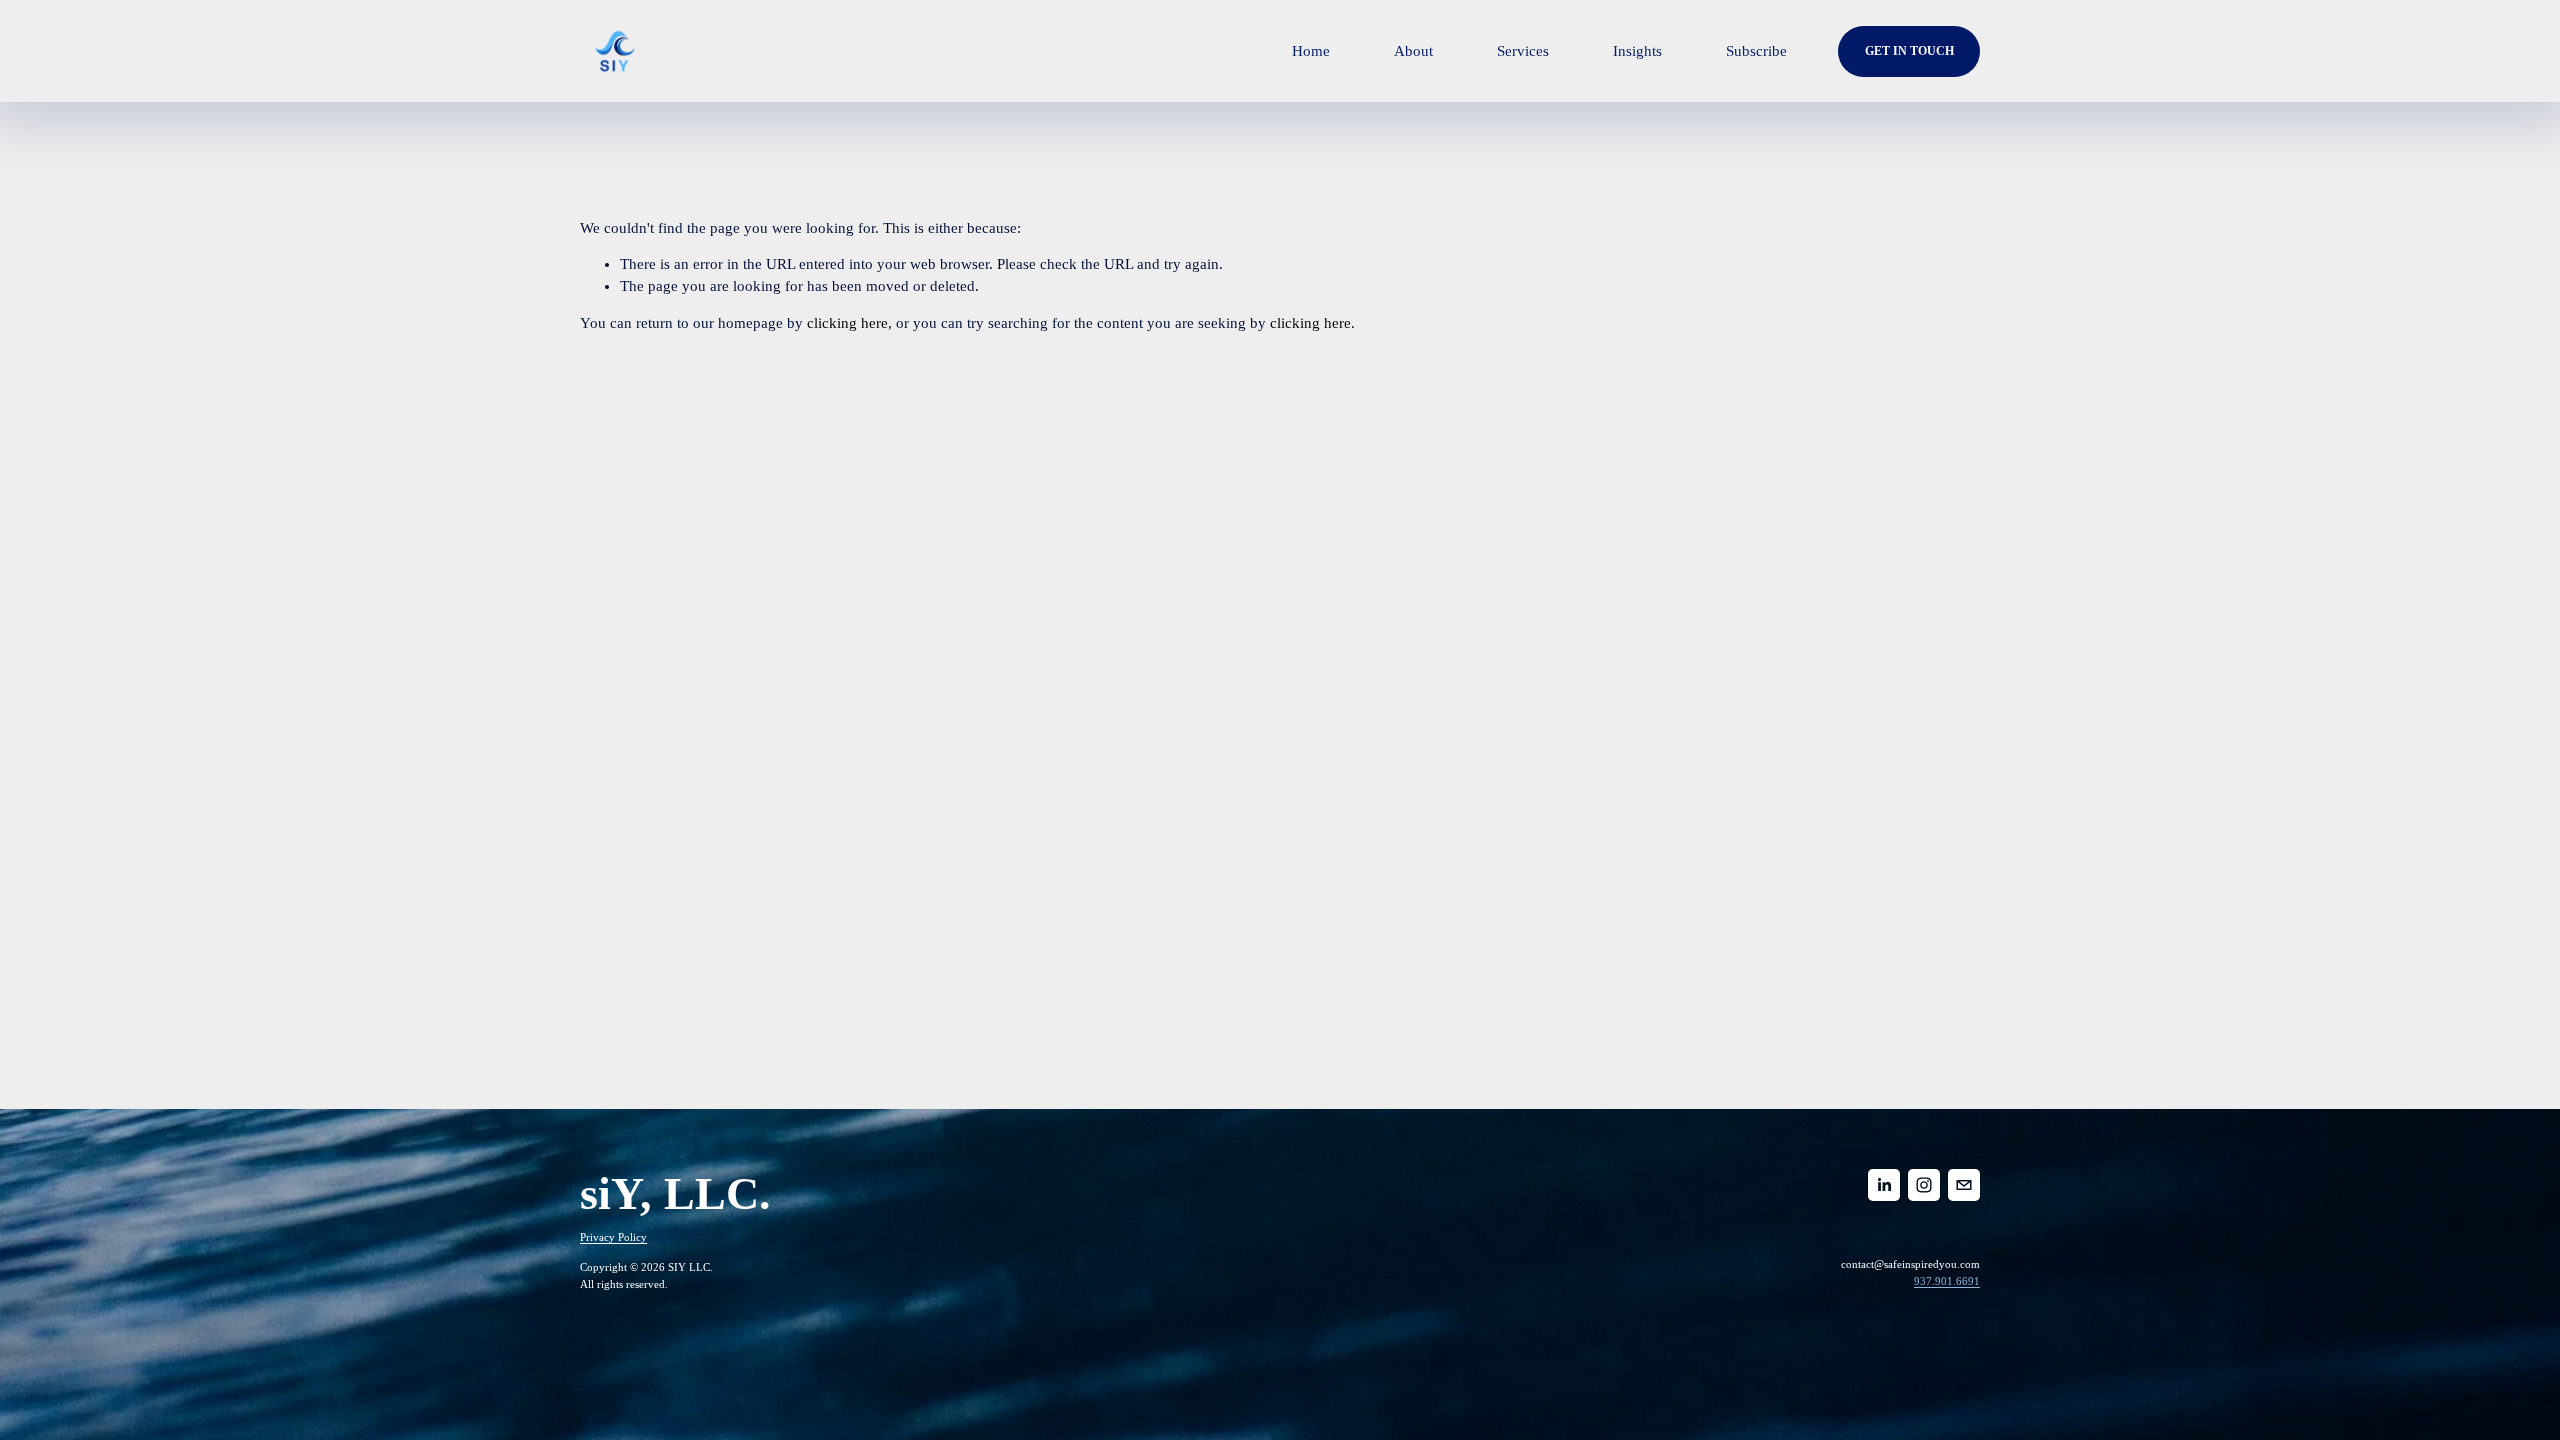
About (1413, 51)
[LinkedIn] (1884, 1185)
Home (1311, 51)
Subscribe (1756, 51)
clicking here (847, 323)
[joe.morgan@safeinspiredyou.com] (1964, 1185)
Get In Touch (1909, 51)
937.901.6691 (1947, 1281)
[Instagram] (1924, 1185)
